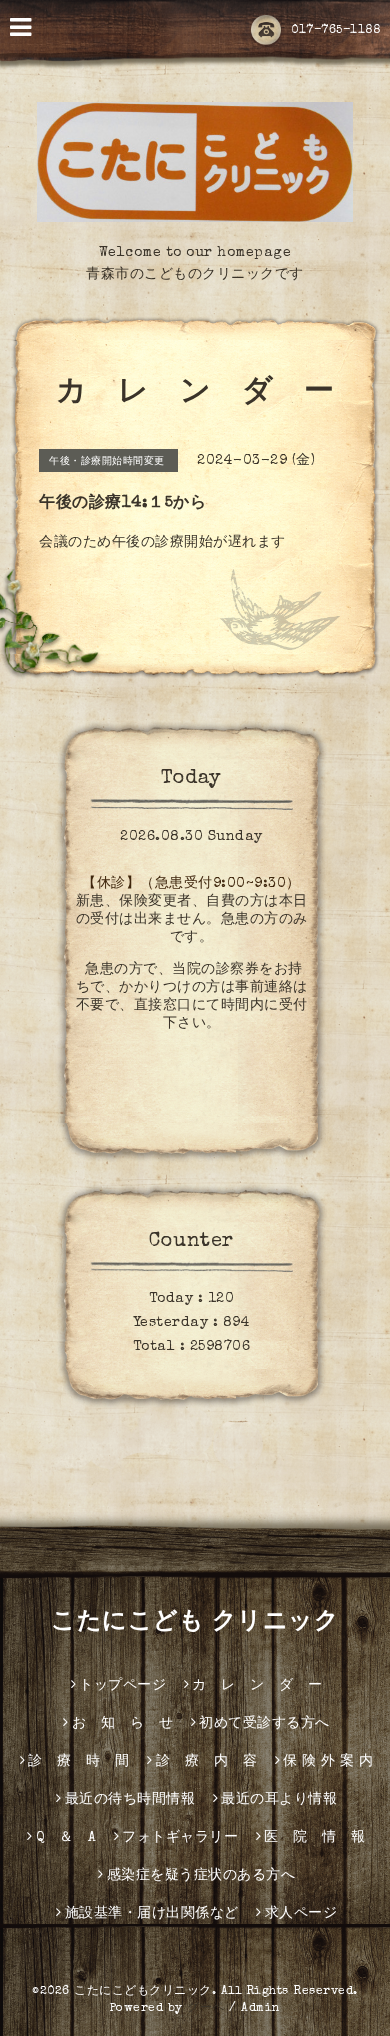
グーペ (206, 2009)
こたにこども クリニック (195, 1623)
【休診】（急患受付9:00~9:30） (191, 884)
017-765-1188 (335, 31)
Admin (261, 2009)
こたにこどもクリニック (143, 1992)
